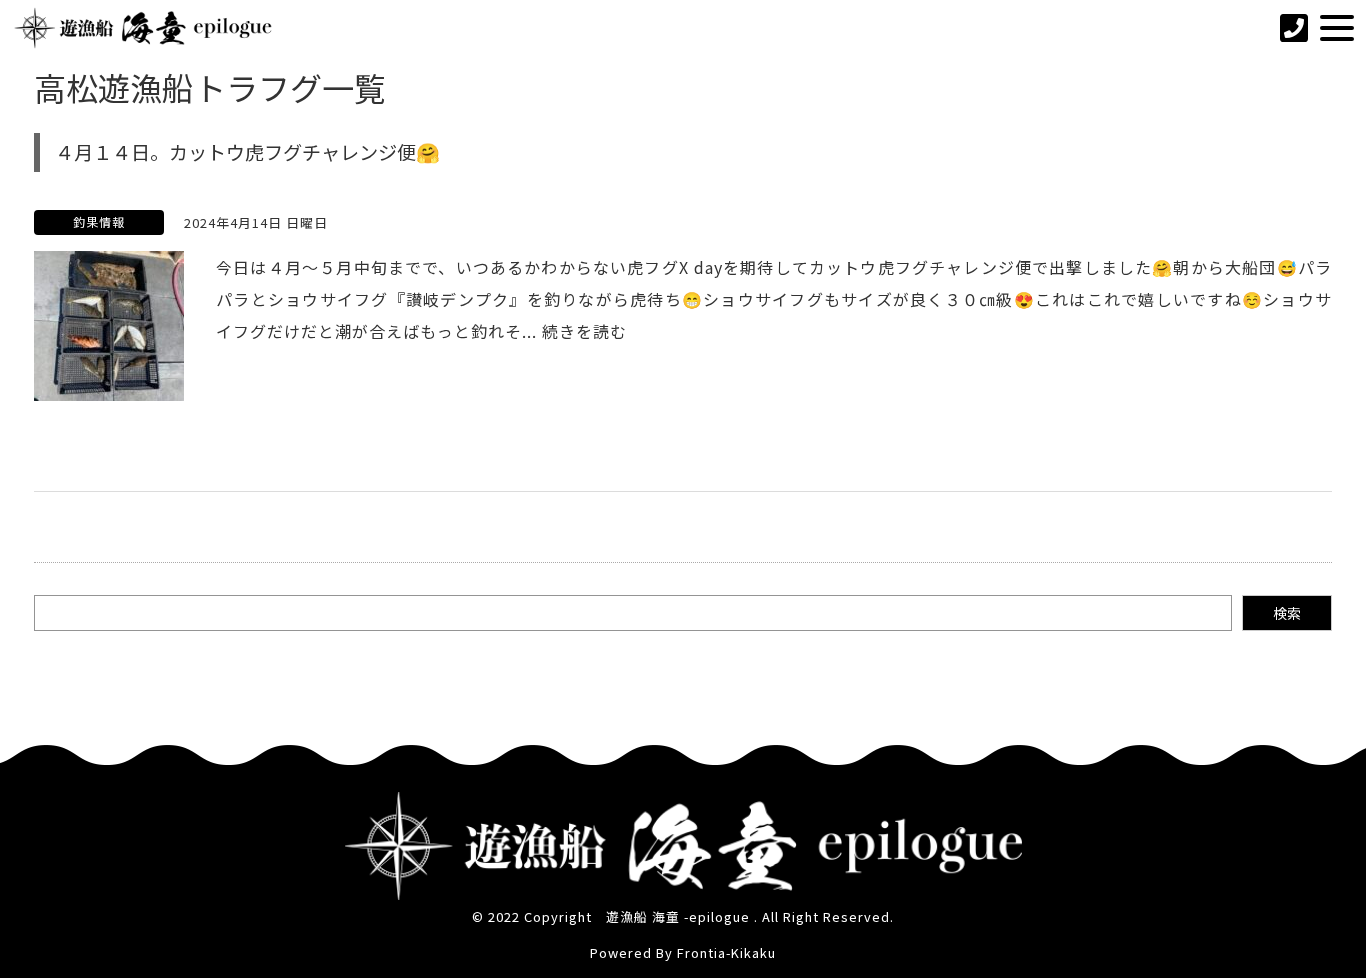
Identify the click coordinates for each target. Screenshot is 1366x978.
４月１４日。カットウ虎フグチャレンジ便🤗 (247, 152)
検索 (1287, 613)
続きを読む (584, 331)
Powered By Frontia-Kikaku (683, 952)
